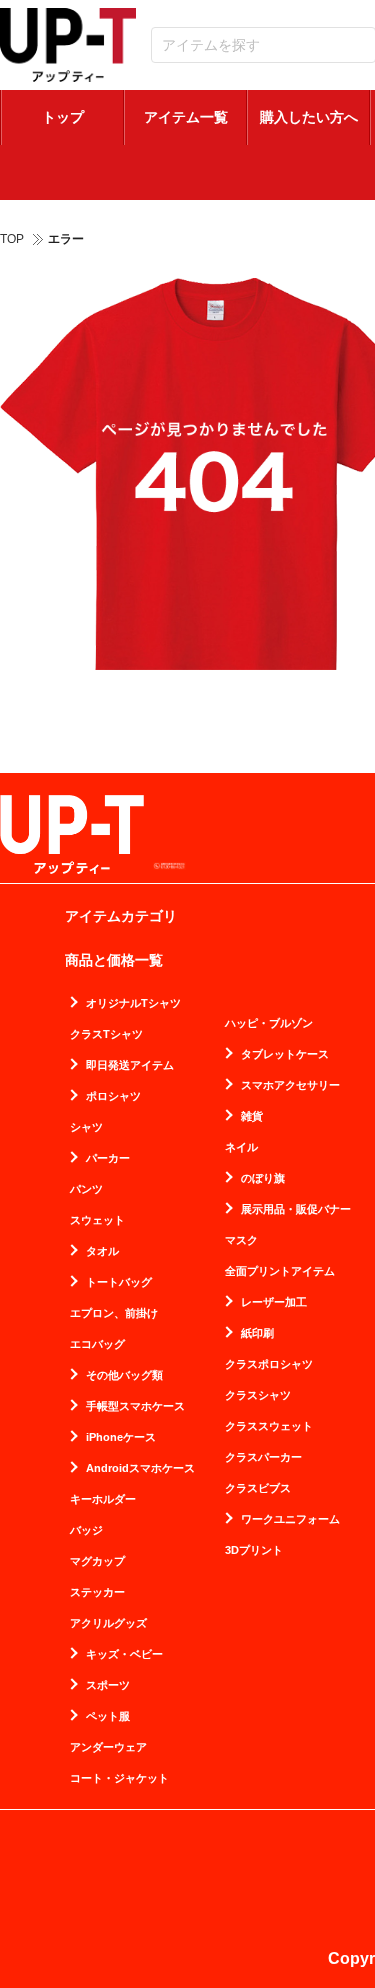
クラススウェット (269, 1426)
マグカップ (97, 1561)
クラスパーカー (263, 1457)
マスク (241, 1240)
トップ (63, 117)
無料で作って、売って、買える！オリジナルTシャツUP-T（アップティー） (68, 45)
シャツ (86, 1127)
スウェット (97, 1220)
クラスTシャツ (106, 1034)
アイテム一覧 (186, 117)
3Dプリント (254, 1550)
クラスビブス (258, 1488)
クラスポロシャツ (269, 1364)
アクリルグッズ (108, 1623)
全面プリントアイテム (280, 1271)
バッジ (86, 1530)
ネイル (241, 1147)
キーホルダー (103, 1499)
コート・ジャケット (119, 1778)
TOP (12, 239)
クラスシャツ (258, 1395)
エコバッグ (97, 1344)
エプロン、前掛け (114, 1313)
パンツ (86, 1189)
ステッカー (97, 1592)
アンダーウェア (108, 1747)
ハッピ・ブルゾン (269, 1023)
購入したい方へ (309, 117)
